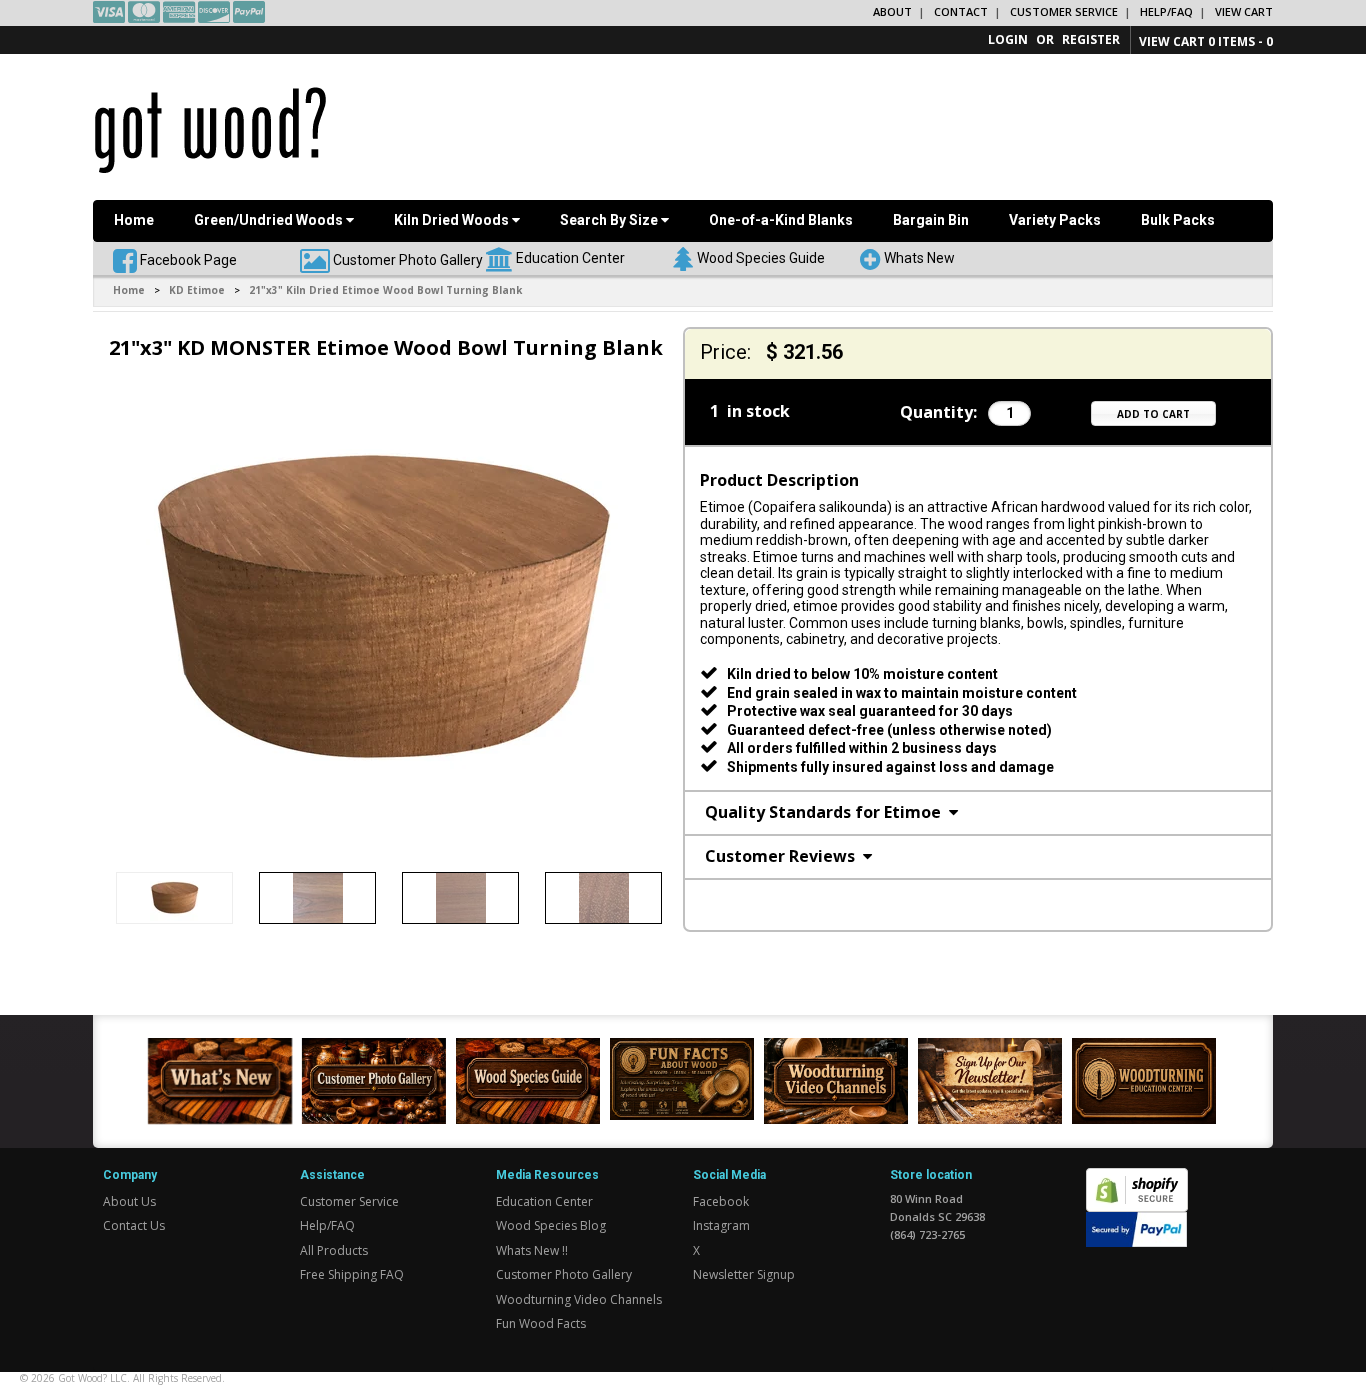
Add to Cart (1153, 414)
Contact (961, 11)
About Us (129, 1201)
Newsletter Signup (744, 1274)
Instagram (721, 1225)
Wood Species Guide (761, 257)
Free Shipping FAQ (352, 1274)
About (892, 11)
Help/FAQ (1166, 11)
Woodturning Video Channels (579, 1299)
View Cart (1244, 11)
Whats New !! (532, 1250)
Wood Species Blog (551, 1225)
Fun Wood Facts (541, 1323)
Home (134, 220)
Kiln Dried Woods (453, 220)
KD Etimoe (197, 290)
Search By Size (610, 220)
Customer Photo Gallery (408, 259)
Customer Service (1064, 11)
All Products (334, 1250)
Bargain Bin (931, 220)
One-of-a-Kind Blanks (781, 220)
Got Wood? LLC (92, 1378)
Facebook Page (187, 259)
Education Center (570, 257)
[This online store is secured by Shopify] (1137, 1178)
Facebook (721, 1201)
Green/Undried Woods (270, 220)
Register (1091, 39)
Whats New (919, 257)
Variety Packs (1055, 220)
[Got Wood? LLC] (210, 129)
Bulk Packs (1178, 220)
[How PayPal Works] (1136, 1227)
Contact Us (134, 1225)
